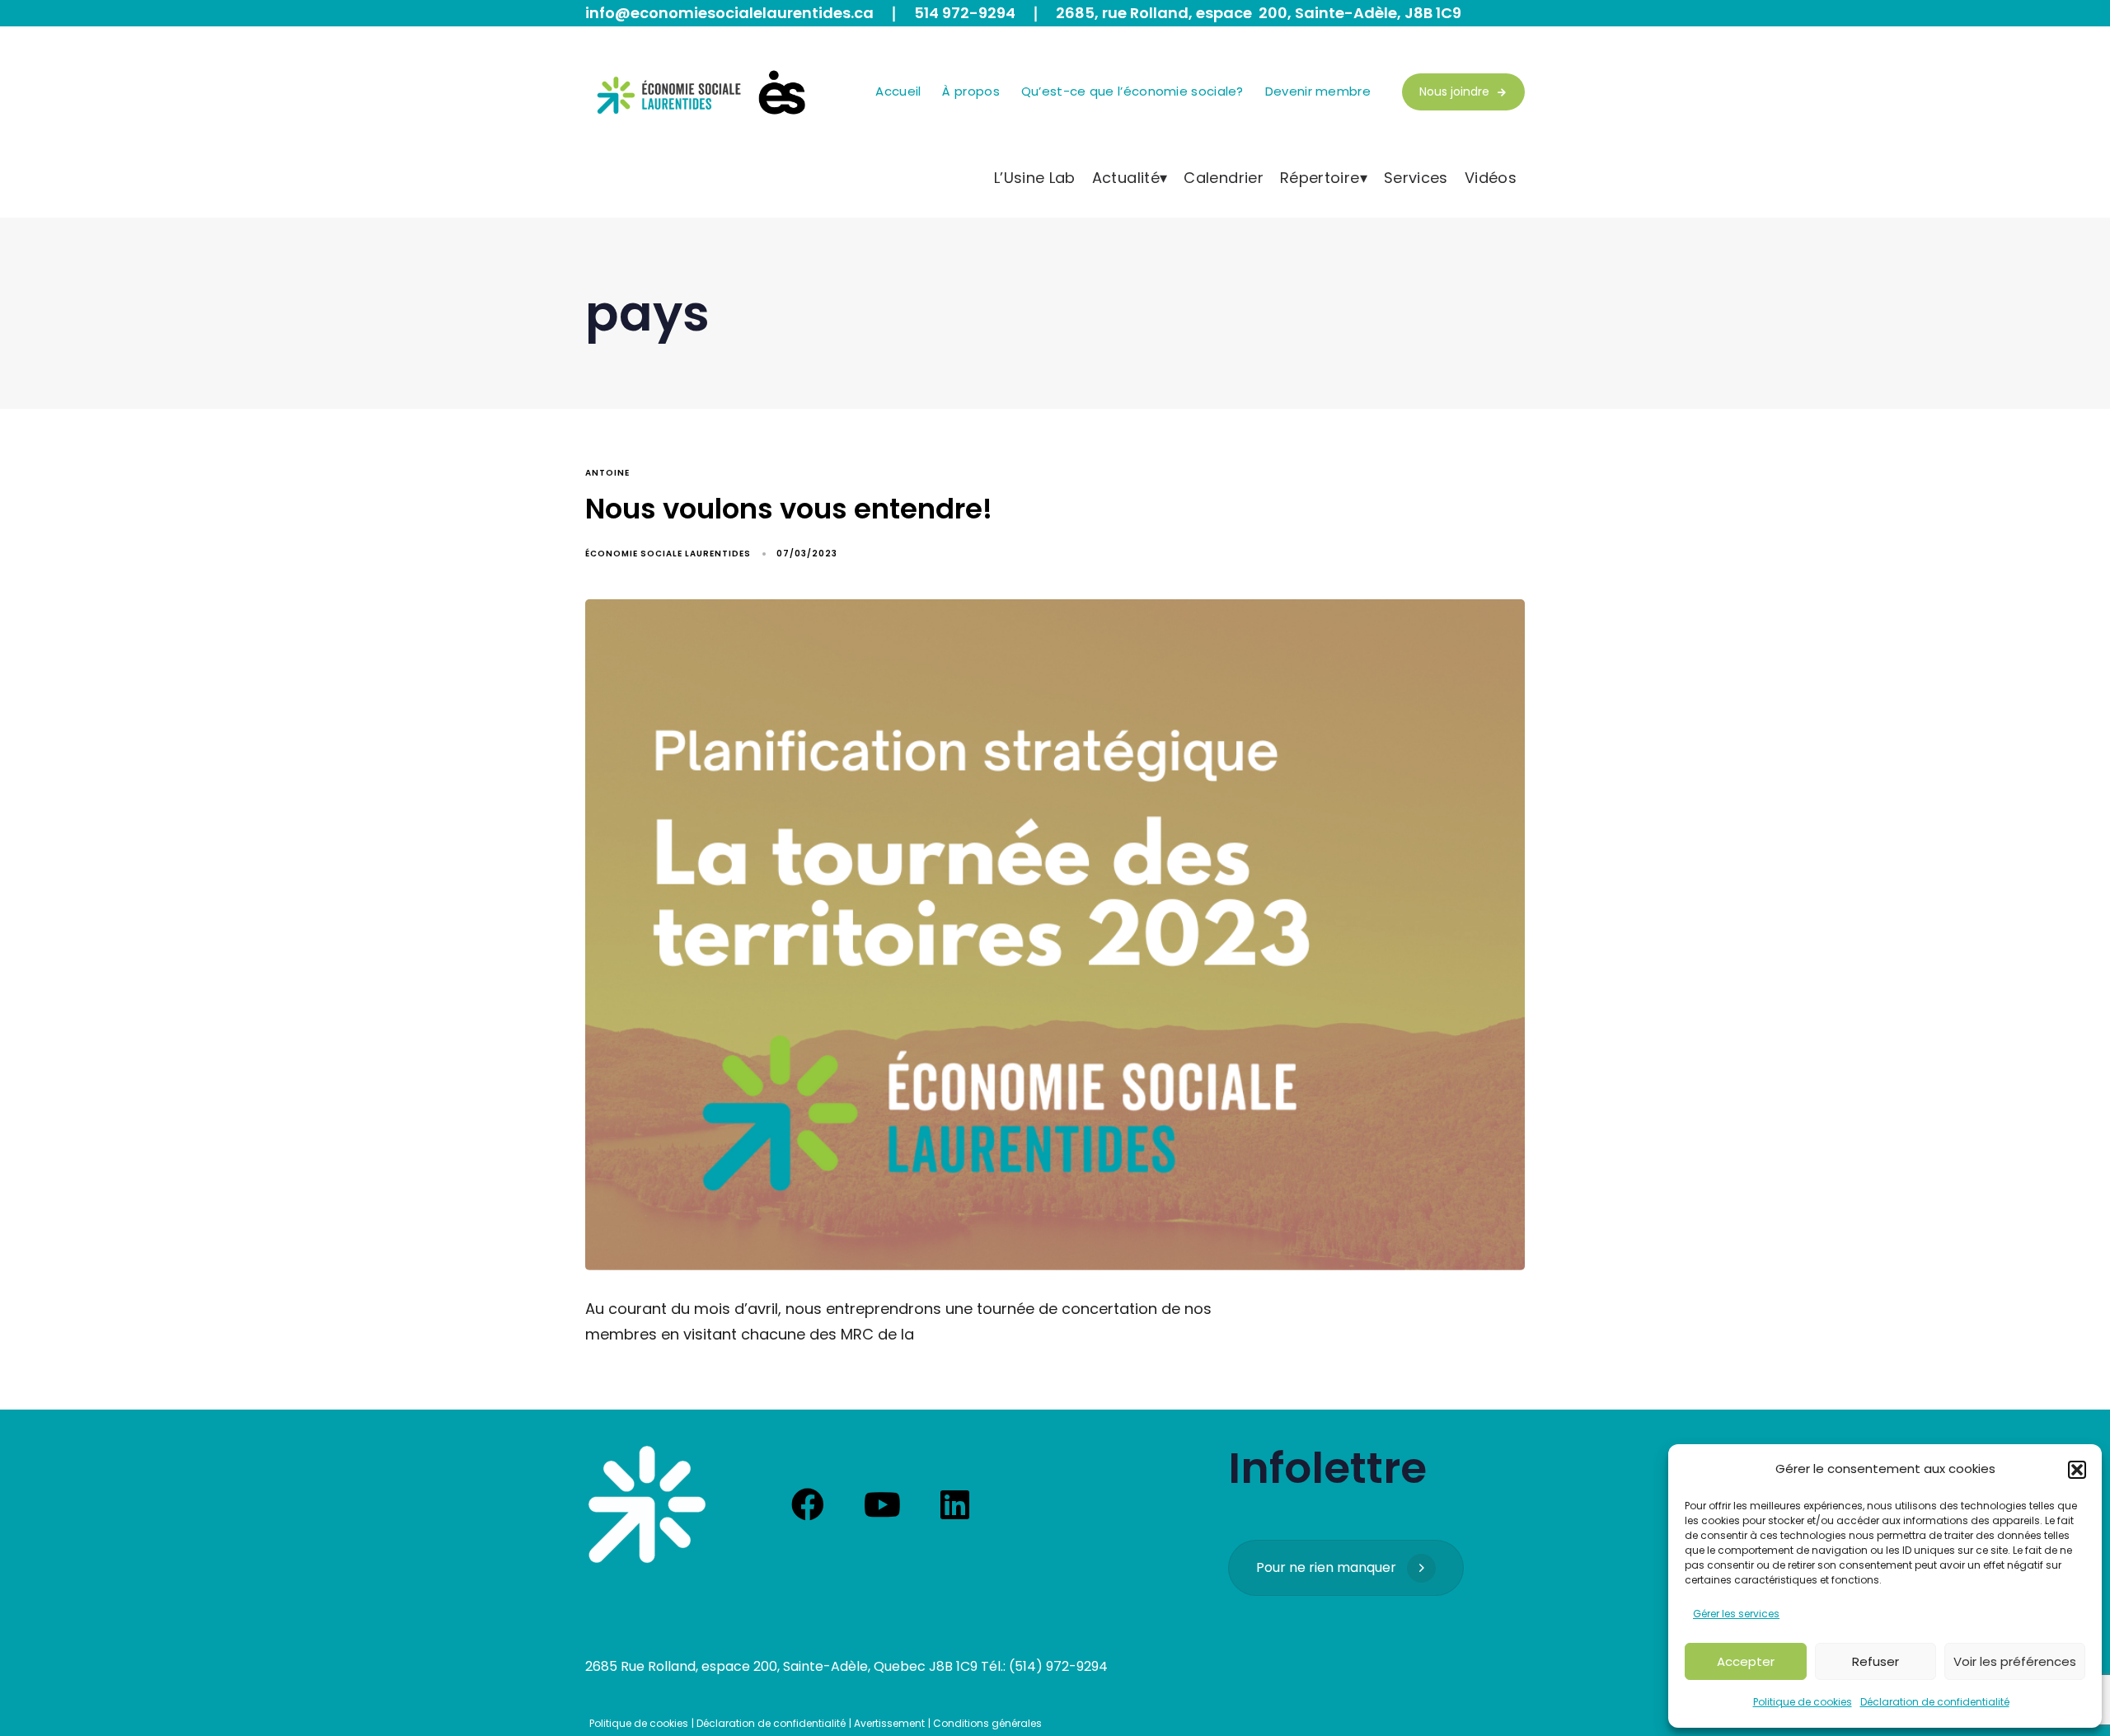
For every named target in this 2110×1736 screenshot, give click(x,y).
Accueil (898, 91)
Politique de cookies (1803, 1702)
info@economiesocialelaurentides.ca (729, 13)
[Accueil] (647, 1504)
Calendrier (1224, 178)
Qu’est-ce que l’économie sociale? (1132, 91)
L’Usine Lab (1035, 178)
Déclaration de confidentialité (1935, 1702)
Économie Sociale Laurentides (668, 554)
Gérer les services (1736, 1614)
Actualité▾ (1130, 178)
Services (1416, 178)
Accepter (1746, 1661)
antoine (607, 473)
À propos (971, 91)
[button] (2077, 1470)
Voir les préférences (2015, 1661)
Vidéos (1491, 178)
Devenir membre (1318, 91)
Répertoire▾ (1324, 178)
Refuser (1876, 1661)
